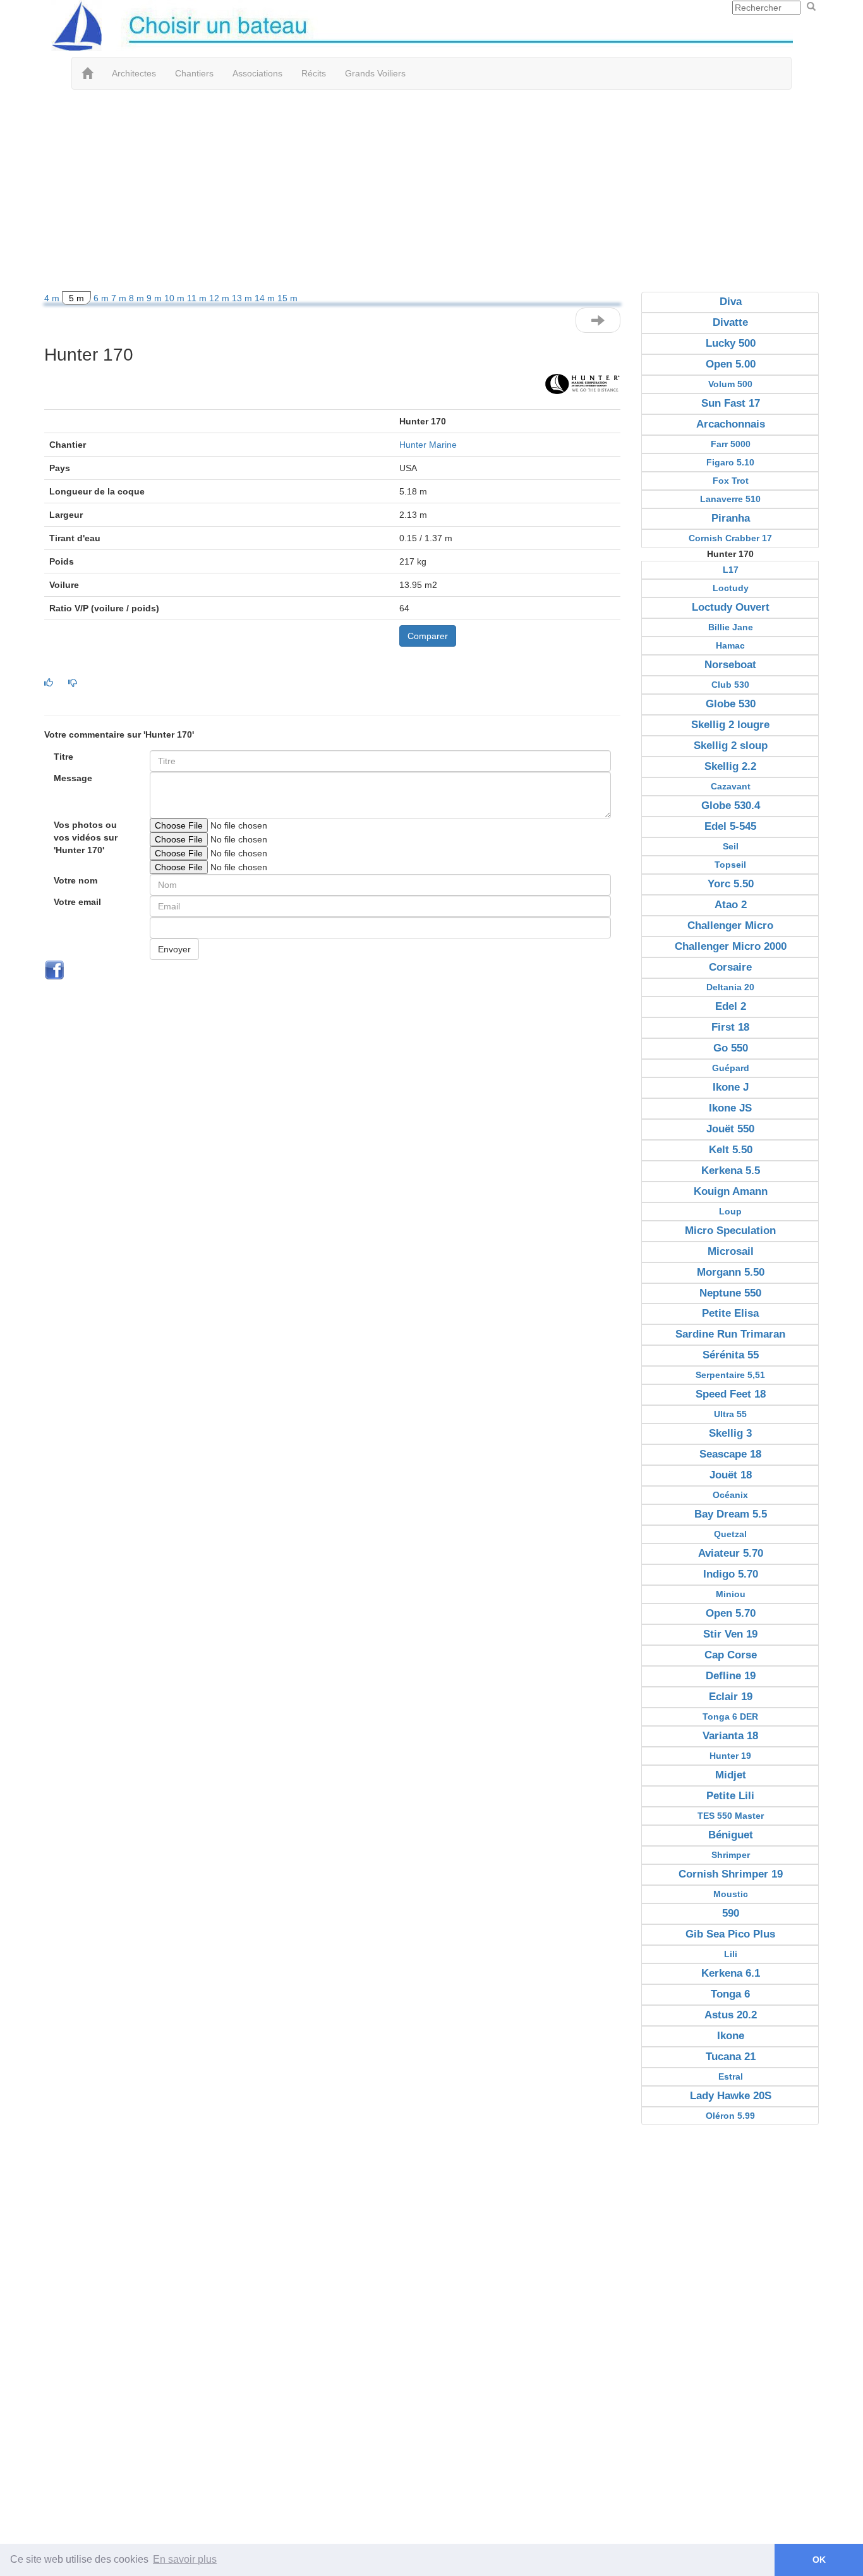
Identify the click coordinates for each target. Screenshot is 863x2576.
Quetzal (730, 1534)
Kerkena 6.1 (731, 1973)
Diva (731, 302)
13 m (243, 298)
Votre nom (75, 880)
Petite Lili (730, 1796)
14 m (266, 298)
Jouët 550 (730, 1129)
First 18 (730, 1027)
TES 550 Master (731, 1816)
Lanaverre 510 (730, 499)
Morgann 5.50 (731, 1272)
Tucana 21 (731, 2057)
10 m (176, 298)
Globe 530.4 (731, 806)
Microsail (731, 1251)
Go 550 (731, 1048)
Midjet (731, 1775)
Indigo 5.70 (731, 1574)
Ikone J (731, 1087)
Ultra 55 (730, 1414)
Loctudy (731, 588)
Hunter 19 (730, 1756)
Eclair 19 (731, 1697)
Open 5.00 (731, 364)
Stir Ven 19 (730, 1634)
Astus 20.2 (731, 2015)
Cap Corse (731, 1655)
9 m (155, 298)
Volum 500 (730, 384)
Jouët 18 (731, 1475)
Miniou (731, 1594)
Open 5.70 (731, 1613)
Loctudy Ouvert (731, 607)
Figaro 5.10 (730, 462)
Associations (257, 73)
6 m (102, 298)
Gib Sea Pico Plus (730, 1934)
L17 (731, 570)
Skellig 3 (730, 1433)
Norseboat (730, 665)
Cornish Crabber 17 (730, 538)
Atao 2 (731, 905)
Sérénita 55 (731, 1355)
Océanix (730, 1495)
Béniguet (731, 1835)
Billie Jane (731, 627)
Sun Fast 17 (731, 403)
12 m (220, 298)
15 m (287, 298)
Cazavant (731, 786)
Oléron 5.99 (730, 2116)
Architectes (134, 73)
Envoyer (174, 949)
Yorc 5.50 (731, 884)
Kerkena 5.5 (731, 1171)
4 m (53, 298)
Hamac (730, 645)
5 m (76, 298)
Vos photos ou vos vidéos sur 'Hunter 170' (86, 837)
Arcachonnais (731, 424)
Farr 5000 (731, 444)
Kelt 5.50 (731, 1150)
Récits (314, 73)
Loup (730, 1211)
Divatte (730, 322)
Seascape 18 (730, 1454)
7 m (120, 298)
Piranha (731, 518)
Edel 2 (731, 1006)
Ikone (731, 2036)
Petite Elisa (730, 1313)
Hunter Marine (428, 445)
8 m (138, 298)
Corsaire (730, 967)
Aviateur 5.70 (731, 1553)
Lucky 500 (731, 343)
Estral (731, 2076)
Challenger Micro (730, 926)
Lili (731, 1954)
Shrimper (731, 1855)
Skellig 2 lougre (730, 725)
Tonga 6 (730, 1994)
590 (731, 1913)
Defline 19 (731, 1676)
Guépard (731, 1068)
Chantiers (194, 73)
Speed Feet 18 (731, 1394)
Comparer (428, 636)
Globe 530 (731, 704)
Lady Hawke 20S (731, 2096)
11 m (198, 298)
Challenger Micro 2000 (731, 946)
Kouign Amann (731, 1191)
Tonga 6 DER (730, 1716)
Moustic (731, 1894)
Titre (63, 757)
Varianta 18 (730, 1736)
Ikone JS (730, 1108)
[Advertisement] (431, 191)
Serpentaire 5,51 (730, 1375)
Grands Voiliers (375, 73)
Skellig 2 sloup (731, 746)
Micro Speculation (730, 1231)
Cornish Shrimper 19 (731, 1874)
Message (73, 778)
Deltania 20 (730, 987)
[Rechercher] (811, 7)
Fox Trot (731, 481)
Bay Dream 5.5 (731, 1514)
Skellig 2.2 (730, 766)
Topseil (730, 865)
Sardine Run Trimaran (730, 1334)
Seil (731, 846)
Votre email (77, 902)
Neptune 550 (730, 1293)
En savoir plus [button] (185, 2559)
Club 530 (730, 685)
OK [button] (819, 2560)
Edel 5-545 (730, 826)
